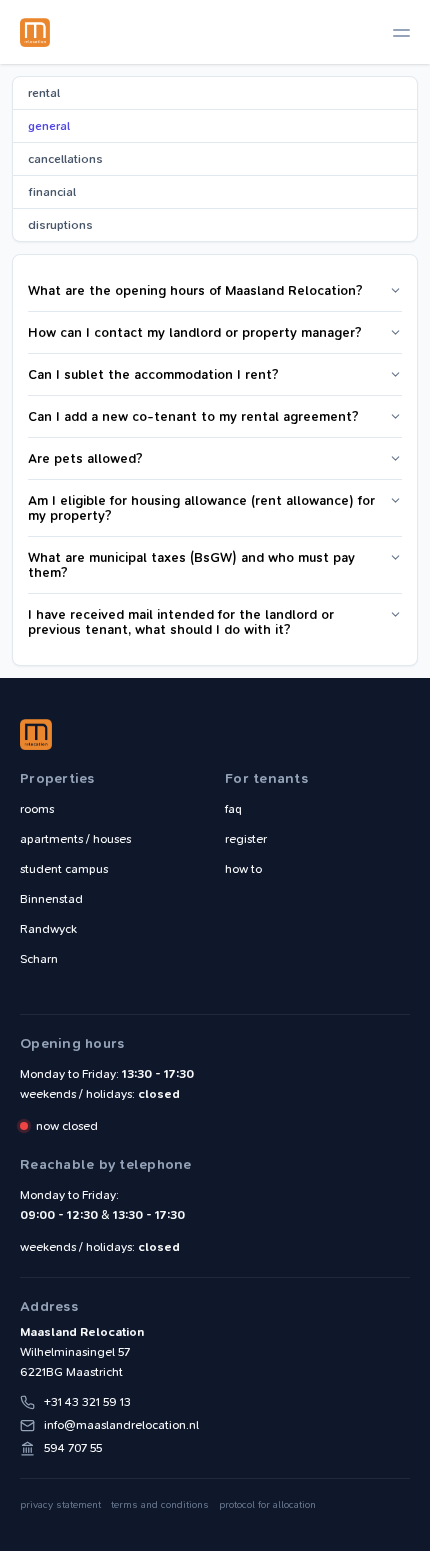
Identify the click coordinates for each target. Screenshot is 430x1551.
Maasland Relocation (35, 32)
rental (44, 93)
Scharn (39, 959)
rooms (37, 809)
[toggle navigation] (401, 32)
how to (243, 869)
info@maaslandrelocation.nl (121, 1425)
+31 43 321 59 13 (87, 1402)
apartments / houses (75, 839)
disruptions (60, 225)
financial (52, 192)
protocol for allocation (267, 1505)
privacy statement (60, 1505)
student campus (64, 869)
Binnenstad (51, 899)
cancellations (65, 159)
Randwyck (48, 929)
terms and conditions (160, 1505)
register (246, 839)
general (49, 126)
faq (233, 809)
